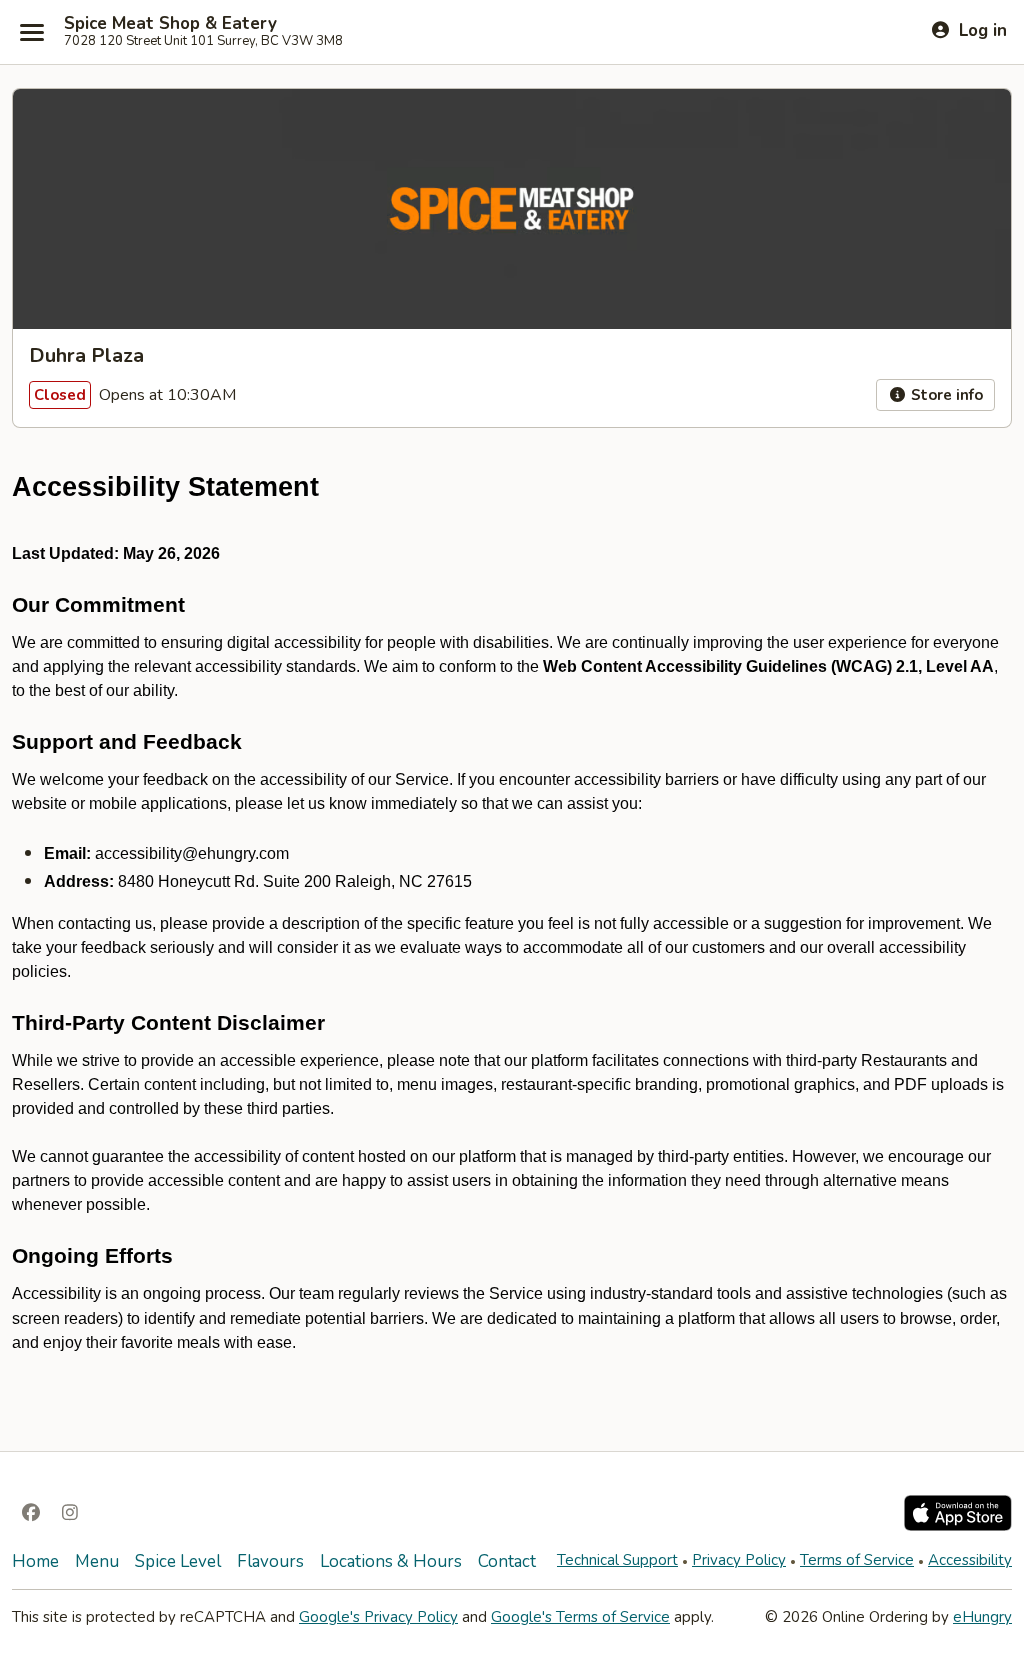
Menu (97, 1561)
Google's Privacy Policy (378, 1617)
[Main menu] (32, 32)
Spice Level (178, 1561)
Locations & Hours (391, 1561)
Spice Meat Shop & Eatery (170, 24)
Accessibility (970, 1560)
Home (35, 1561)
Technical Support (617, 1560)
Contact (507, 1561)
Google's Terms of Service (580, 1617)
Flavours (270, 1561)
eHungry (982, 1617)
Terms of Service (857, 1560)
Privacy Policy (739, 1560)
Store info (945, 395)
